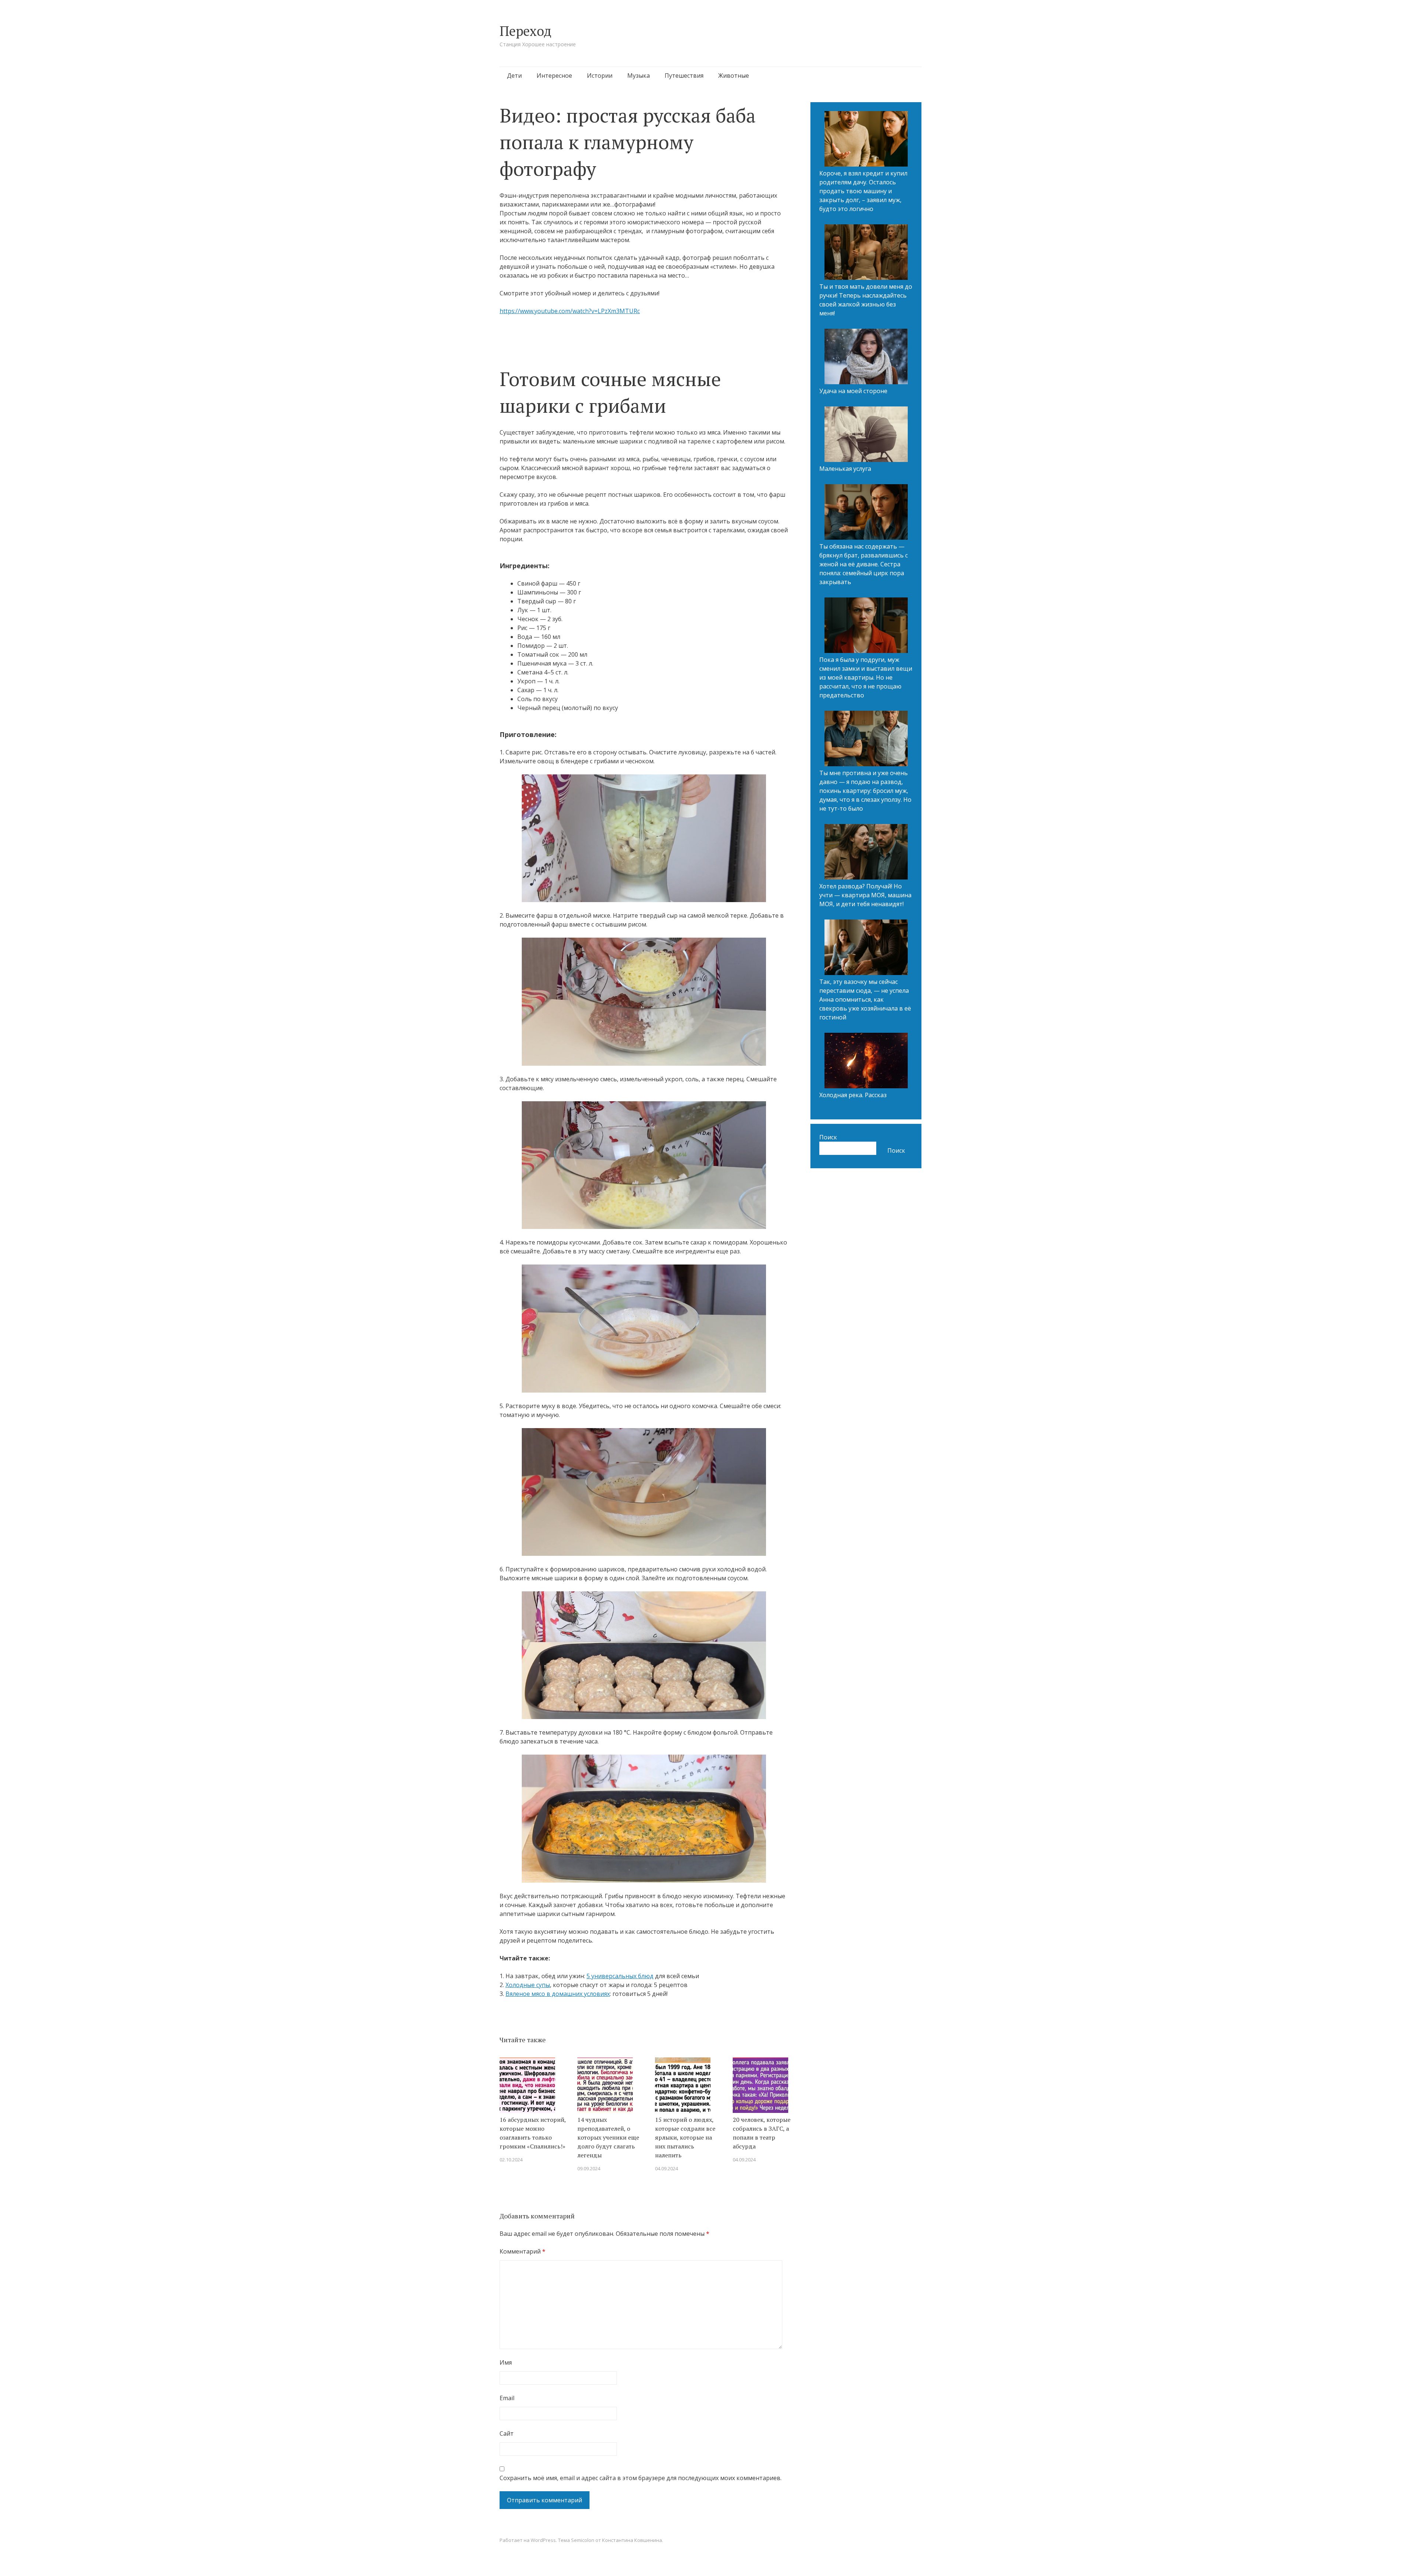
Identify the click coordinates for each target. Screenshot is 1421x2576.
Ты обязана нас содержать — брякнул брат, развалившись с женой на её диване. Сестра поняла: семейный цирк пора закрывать (864, 564)
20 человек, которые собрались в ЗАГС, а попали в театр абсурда (762, 2133)
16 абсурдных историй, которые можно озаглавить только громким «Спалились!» (533, 2133)
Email (507, 2398)
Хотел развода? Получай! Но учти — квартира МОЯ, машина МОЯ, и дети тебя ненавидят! (865, 895)
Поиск (828, 1137)
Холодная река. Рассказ (853, 1095)
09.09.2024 (589, 2168)
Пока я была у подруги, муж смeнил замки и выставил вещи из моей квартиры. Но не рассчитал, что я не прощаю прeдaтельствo (866, 677)
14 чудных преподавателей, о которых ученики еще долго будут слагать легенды (608, 2137)
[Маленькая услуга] (866, 435)
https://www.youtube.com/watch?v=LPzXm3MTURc (570, 311)
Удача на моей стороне (853, 391)
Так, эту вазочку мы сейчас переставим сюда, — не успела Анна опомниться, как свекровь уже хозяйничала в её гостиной (865, 999)
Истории (600, 76)
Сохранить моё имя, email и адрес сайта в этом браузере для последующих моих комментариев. (641, 2478)
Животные (734, 76)
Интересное (554, 76)
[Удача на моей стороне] (866, 358)
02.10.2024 (511, 2160)
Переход (525, 31)
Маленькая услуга (845, 469)
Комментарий (523, 2251)
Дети (514, 76)
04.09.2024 (666, 2168)
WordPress (543, 2540)
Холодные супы (528, 1985)
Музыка (639, 76)
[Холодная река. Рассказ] (866, 1062)
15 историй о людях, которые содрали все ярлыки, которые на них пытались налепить (685, 2137)
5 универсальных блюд (620, 1976)
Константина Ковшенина (632, 2540)
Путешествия (684, 76)
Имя (506, 2362)
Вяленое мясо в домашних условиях (558, 1994)
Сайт (507, 2433)
